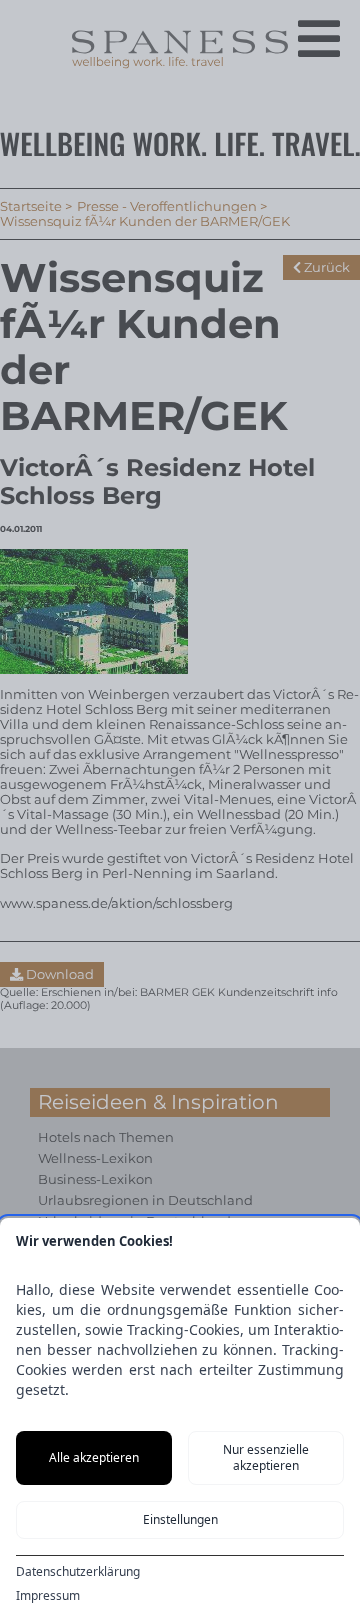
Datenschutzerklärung (78, 1572)
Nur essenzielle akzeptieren (266, 1457)
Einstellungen (180, 1519)
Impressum (48, 1596)
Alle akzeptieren (94, 1457)
